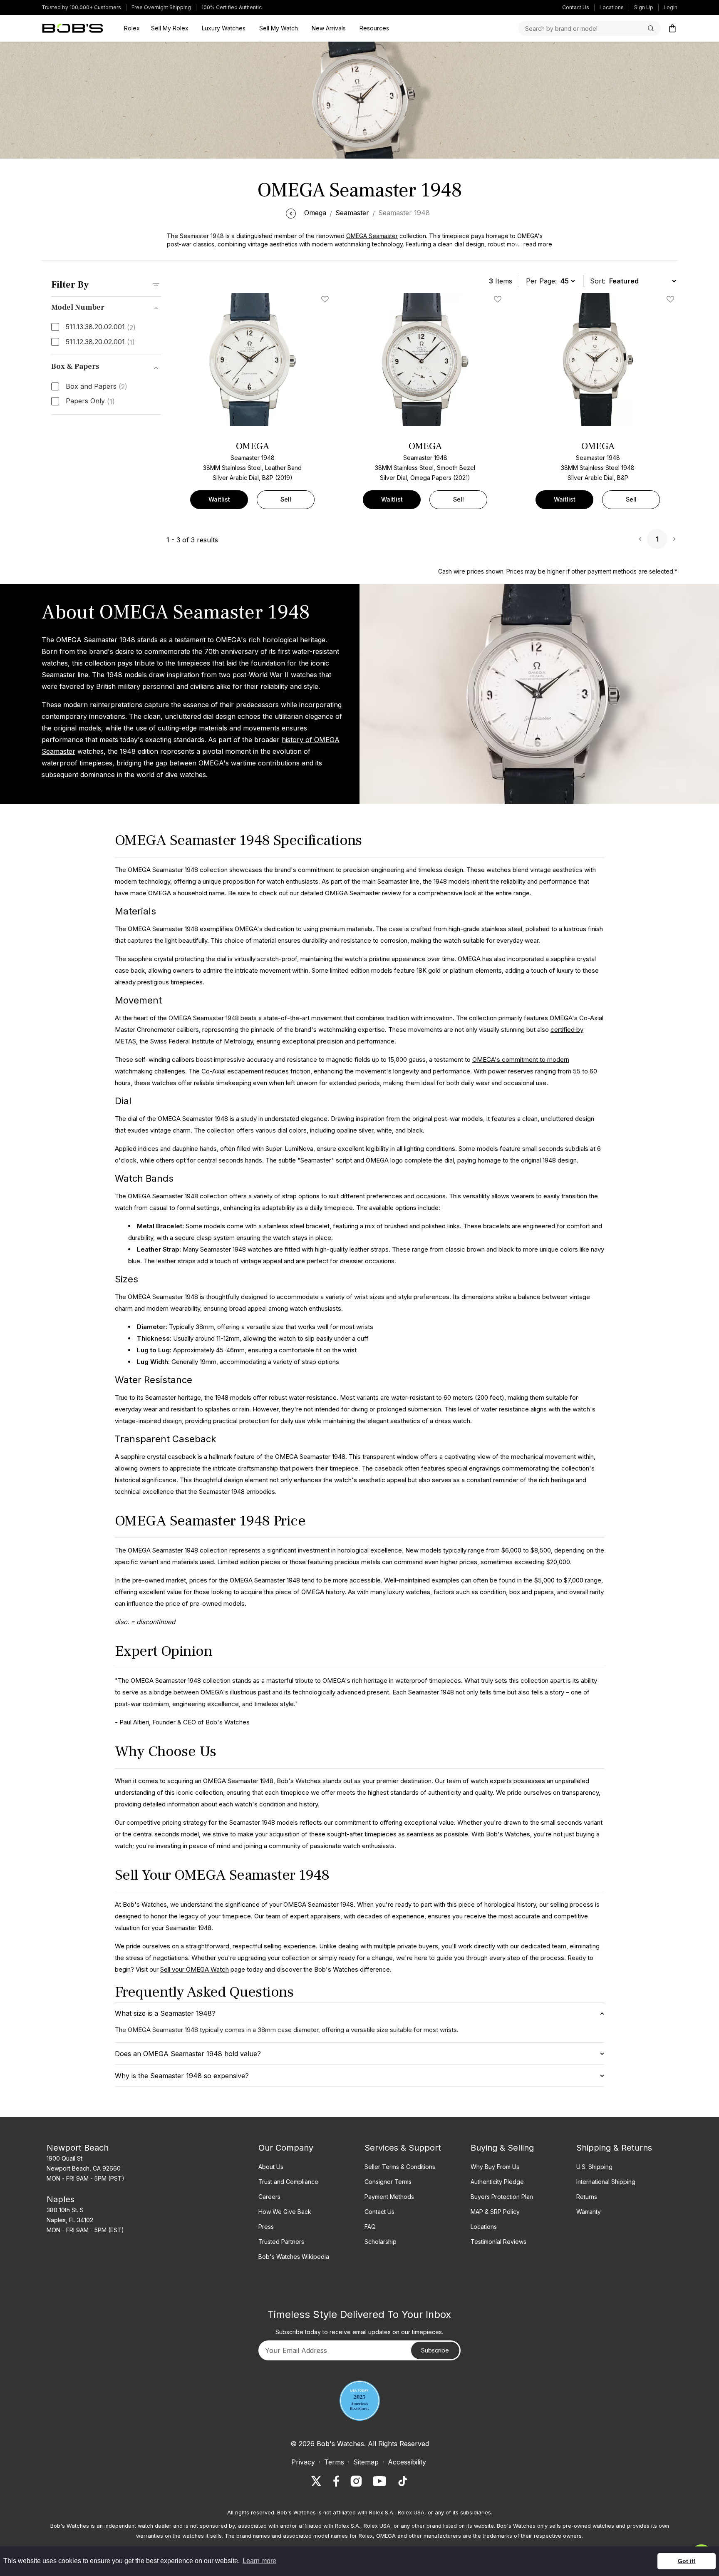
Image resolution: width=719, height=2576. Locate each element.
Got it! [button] (687, 2561)
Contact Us (576, 7)
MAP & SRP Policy (495, 2212)
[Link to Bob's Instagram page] (356, 2481)
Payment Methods (389, 2197)
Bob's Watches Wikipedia (294, 2257)
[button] (533, 244)
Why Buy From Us (495, 2167)
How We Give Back (285, 2212)
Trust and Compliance (288, 2182)
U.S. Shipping (594, 2167)
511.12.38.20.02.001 (100, 342)
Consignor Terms (388, 2182)
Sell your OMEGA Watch (195, 1969)
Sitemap (366, 2462)
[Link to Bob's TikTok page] (403, 2481)
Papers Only (90, 401)
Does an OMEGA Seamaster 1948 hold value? (188, 2054)
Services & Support (403, 2148)
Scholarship (381, 2242)
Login (671, 7)
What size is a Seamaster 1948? (165, 2013)
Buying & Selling (502, 2148)
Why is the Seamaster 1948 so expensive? (182, 2076)
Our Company (286, 2148)
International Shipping (606, 2182)
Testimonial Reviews (498, 2242)
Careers (269, 2197)
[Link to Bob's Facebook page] (336, 2481)
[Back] (291, 213)
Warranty (589, 2212)
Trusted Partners (281, 2242)
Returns (587, 2197)
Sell (286, 499)
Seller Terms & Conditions (400, 2167)
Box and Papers (97, 387)
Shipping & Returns (614, 2148)
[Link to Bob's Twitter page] (316, 2481)
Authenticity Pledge (497, 2182)
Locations (612, 7)
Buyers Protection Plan (502, 2197)
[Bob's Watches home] (73, 28)
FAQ (370, 2227)
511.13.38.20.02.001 (101, 327)
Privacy (303, 2462)
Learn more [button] (259, 2561)
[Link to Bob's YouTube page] (379, 2481)
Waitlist (219, 499)
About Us (271, 2167)
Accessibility (407, 2462)
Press (266, 2227)
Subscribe (435, 2350)
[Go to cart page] (672, 28)
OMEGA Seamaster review (363, 893)
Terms (334, 2462)
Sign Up (644, 7)
